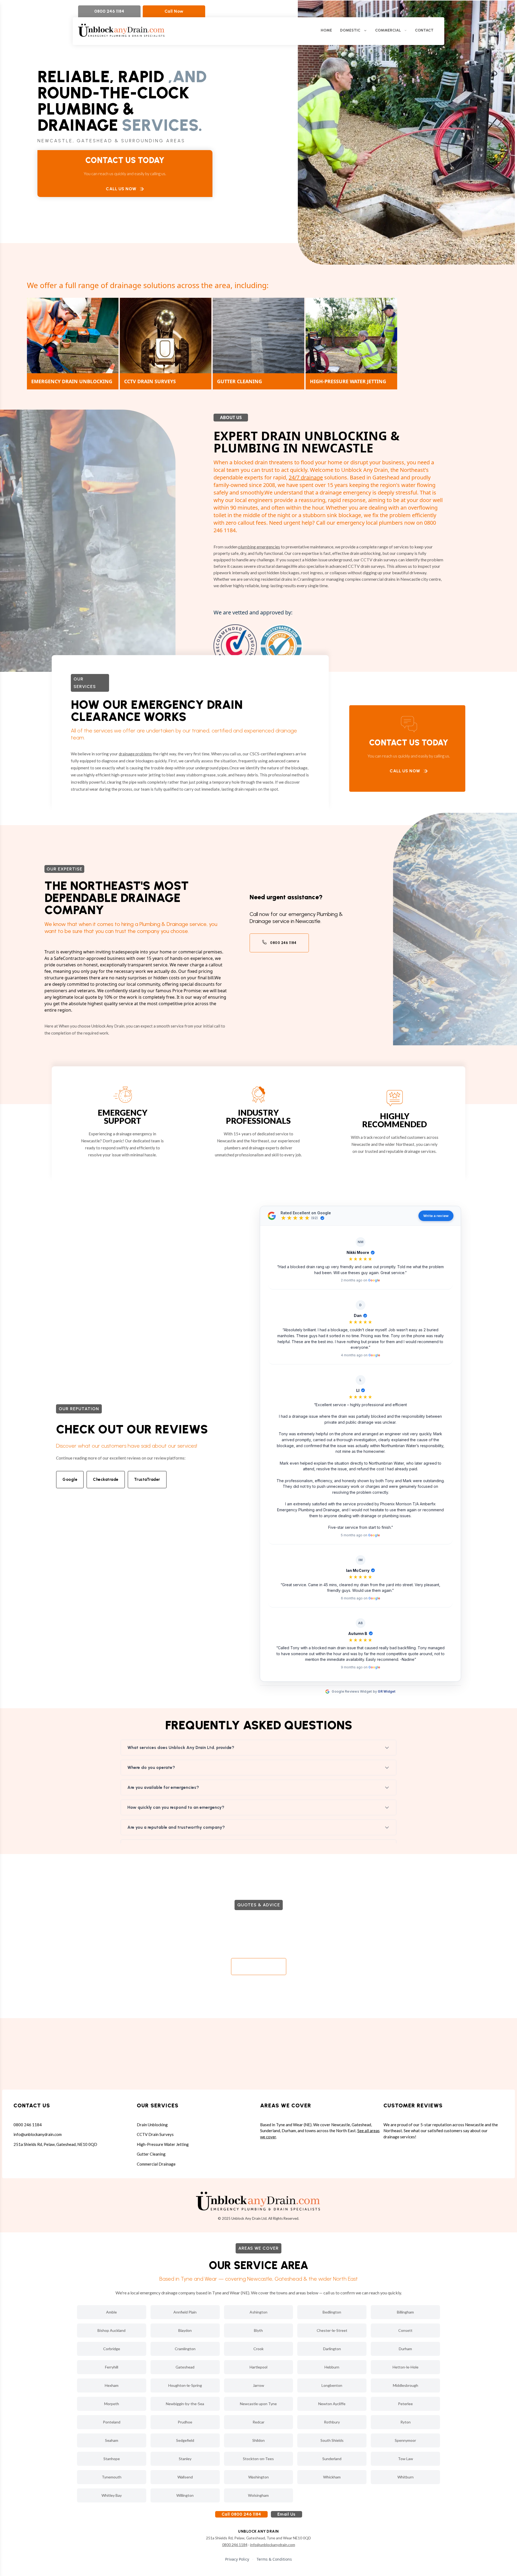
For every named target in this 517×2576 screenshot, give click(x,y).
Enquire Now (254, 1967)
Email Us (287, 2514)
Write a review (436, 1216)
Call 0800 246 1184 (241, 2514)
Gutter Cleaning (151, 2154)
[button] (360, 1260)
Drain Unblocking (152, 2125)
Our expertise (64, 869)
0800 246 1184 (109, 11)
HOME (326, 30)
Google (70, 1479)
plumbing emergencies (259, 547)
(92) (315, 1218)
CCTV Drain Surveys (155, 2134)
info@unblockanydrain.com (38, 2134)
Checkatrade (106, 1479)
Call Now (174, 11)
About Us (231, 417)
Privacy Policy (237, 2559)
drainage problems (135, 754)
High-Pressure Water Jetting (163, 2144)
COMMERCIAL (388, 30)
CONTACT (424, 30)
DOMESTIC (350, 30)
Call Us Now (121, 189)
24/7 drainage (306, 477)
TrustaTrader (147, 1479)
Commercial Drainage (156, 2164)
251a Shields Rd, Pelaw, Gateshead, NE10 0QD (55, 2144)
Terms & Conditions (274, 2559)
